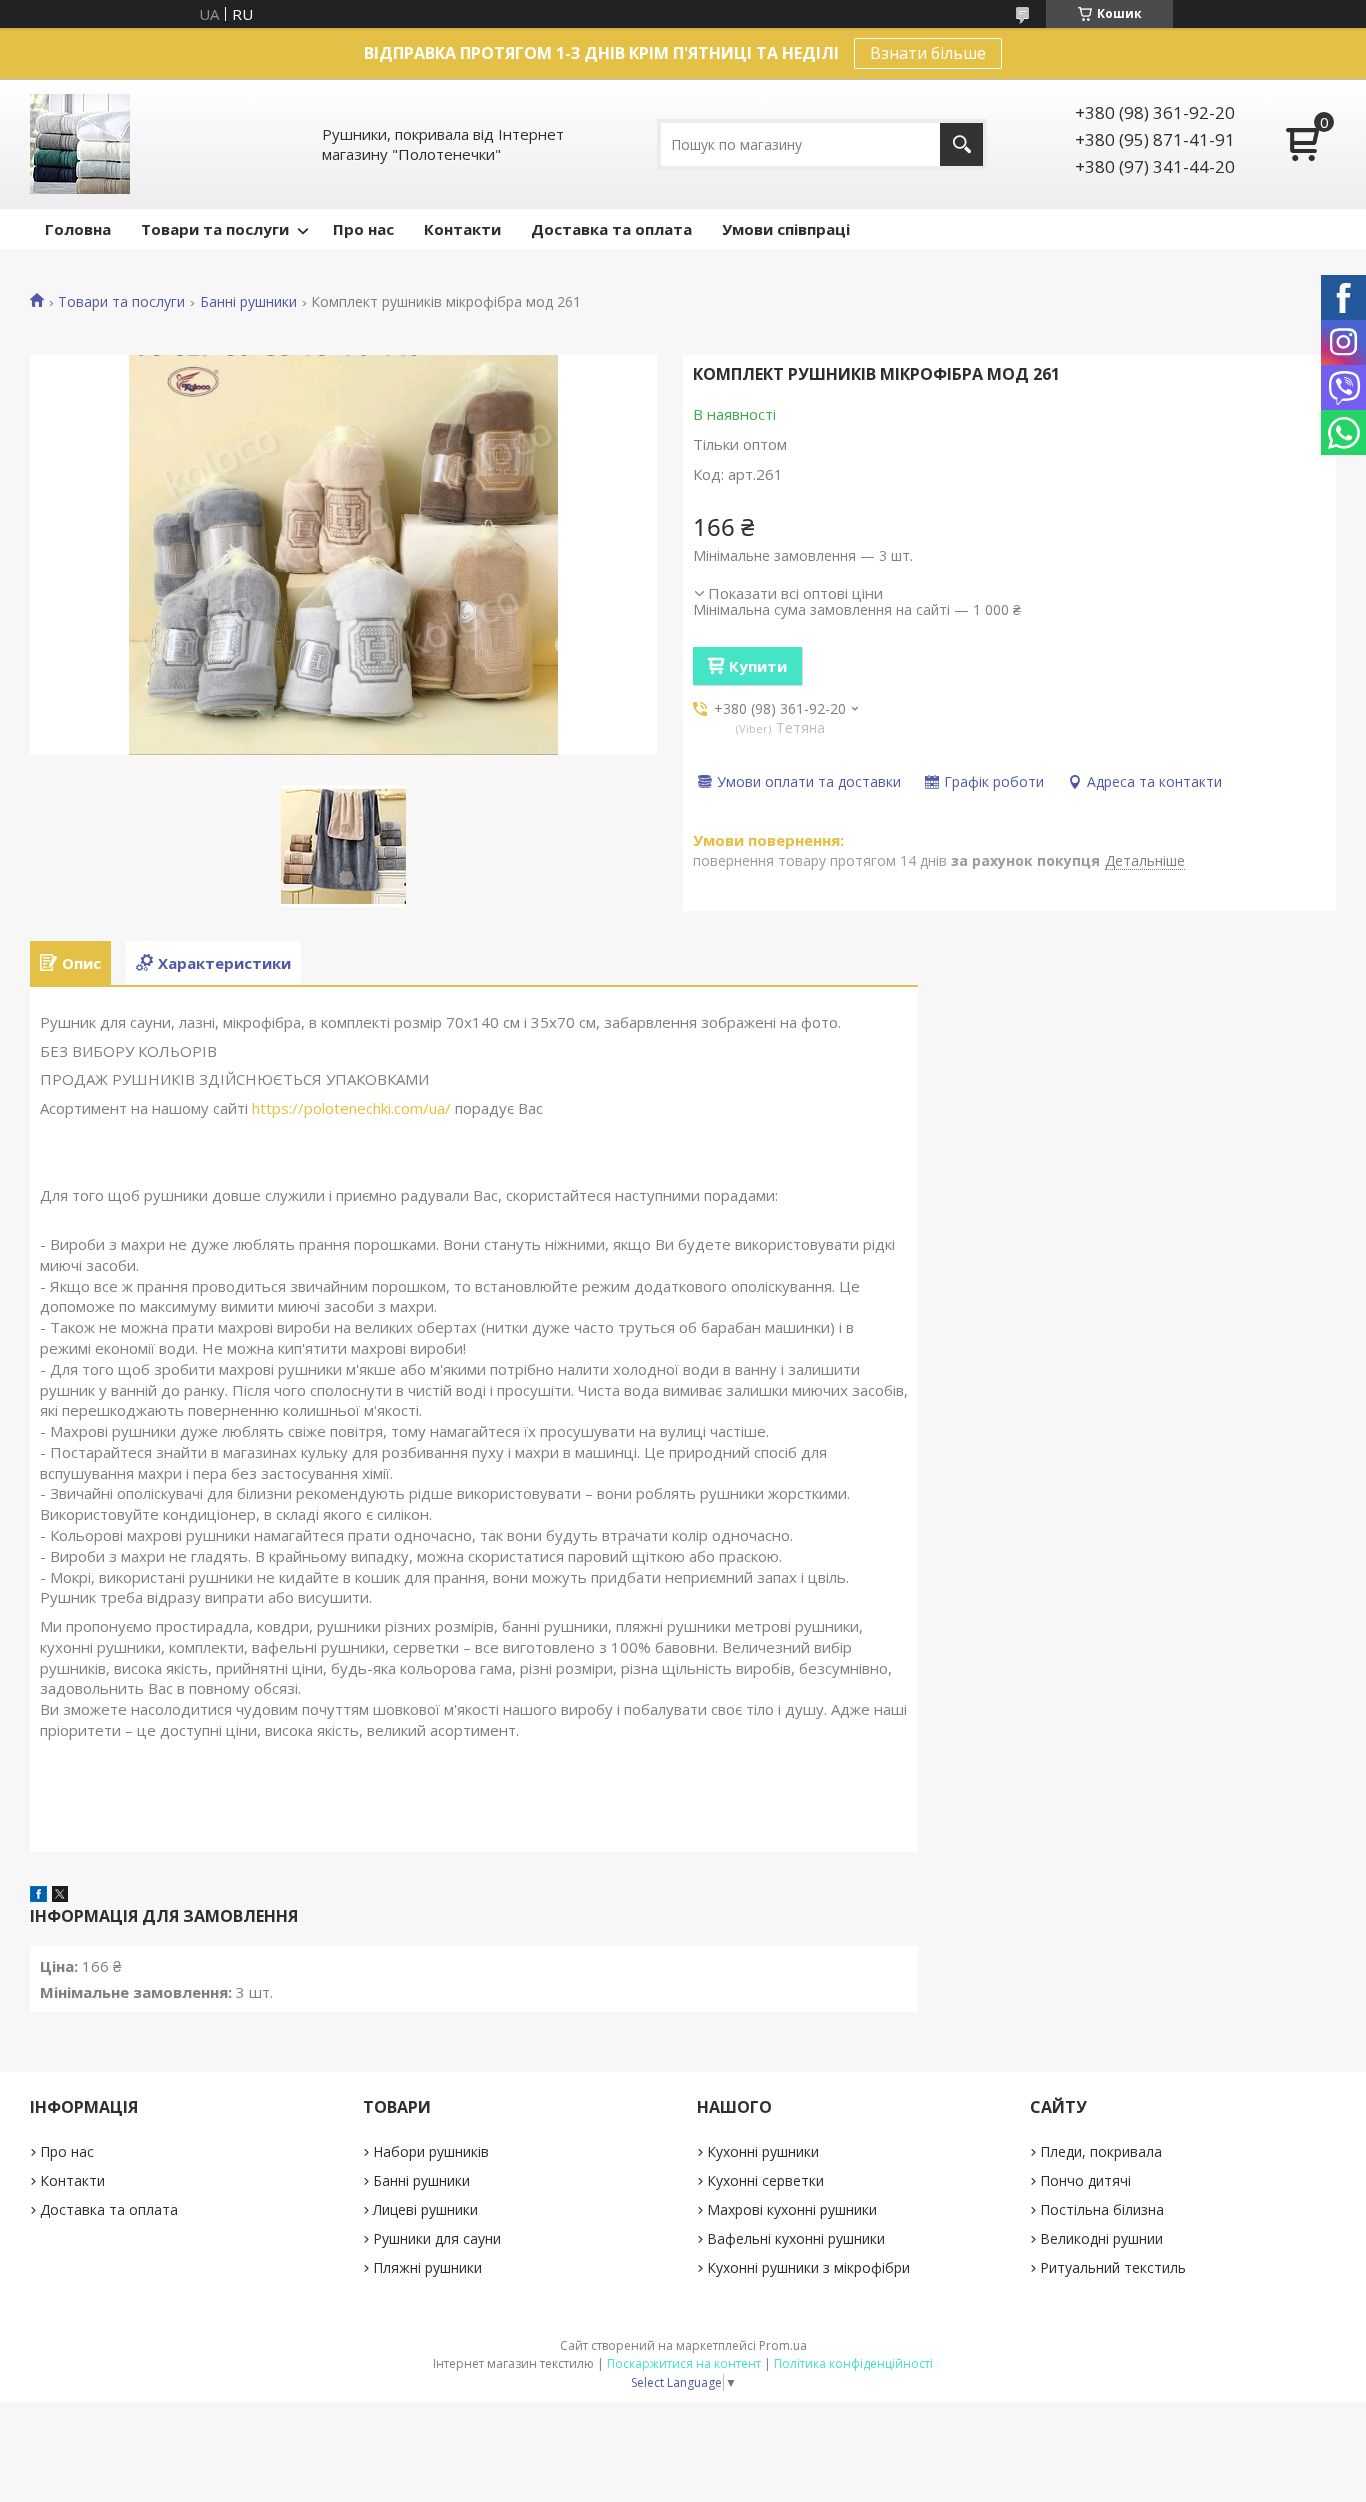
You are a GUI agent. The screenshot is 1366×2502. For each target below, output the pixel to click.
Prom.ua (783, 2345)
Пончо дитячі (1085, 2180)
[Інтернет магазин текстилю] (80, 144)
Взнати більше (928, 53)
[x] (60, 1896)
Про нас (363, 229)
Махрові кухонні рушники (792, 2209)
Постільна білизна (1102, 2209)
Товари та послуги (215, 229)
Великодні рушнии (1101, 2238)
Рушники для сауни (437, 2238)
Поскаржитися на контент (684, 2363)
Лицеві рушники (425, 2209)
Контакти (462, 229)
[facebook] (38, 1896)
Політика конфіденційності (853, 2363)
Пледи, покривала (1101, 2151)
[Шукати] (961, 144)
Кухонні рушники (763, 2151)
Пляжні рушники (427, 2267)
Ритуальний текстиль (1113, 2267)
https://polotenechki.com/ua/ (351, 1108)
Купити (758, 666)
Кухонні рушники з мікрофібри (808, 2267)
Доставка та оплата (611, 229)
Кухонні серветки (765, 2180)
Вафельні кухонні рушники (796, 2238)
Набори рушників (431, 2151)
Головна (78, 229)
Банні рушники (248, 302)
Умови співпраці (786, 229)
